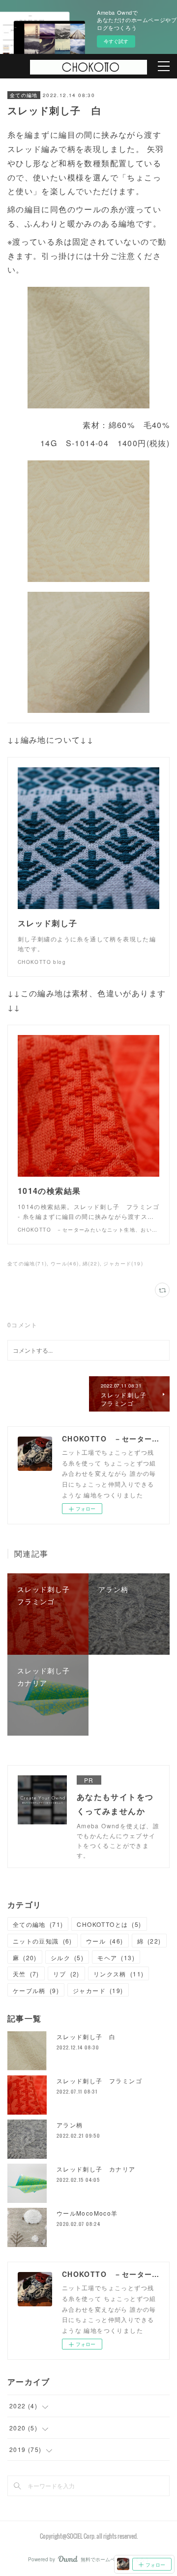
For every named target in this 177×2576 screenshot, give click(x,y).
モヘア (116, 1957)
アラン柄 (70, 2125)
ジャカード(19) (123, 1263)
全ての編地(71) (27, 1263)
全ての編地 (24, 95)
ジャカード (98, 1990)
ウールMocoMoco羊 (87, 2213)
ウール (105, 1941)
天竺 (26, 1974)
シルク (67, 1957)
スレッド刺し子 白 (86, 2036)
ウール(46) (65, 1263)
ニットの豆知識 (43, 1941)
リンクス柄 (119, 1974)
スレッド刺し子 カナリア (96, 2169)
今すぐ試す (116, 41)
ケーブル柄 (36, 1990)
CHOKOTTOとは (109, 1924)
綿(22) (91, 1263)
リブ (66, 1974)
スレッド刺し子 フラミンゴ (99, 2081)
